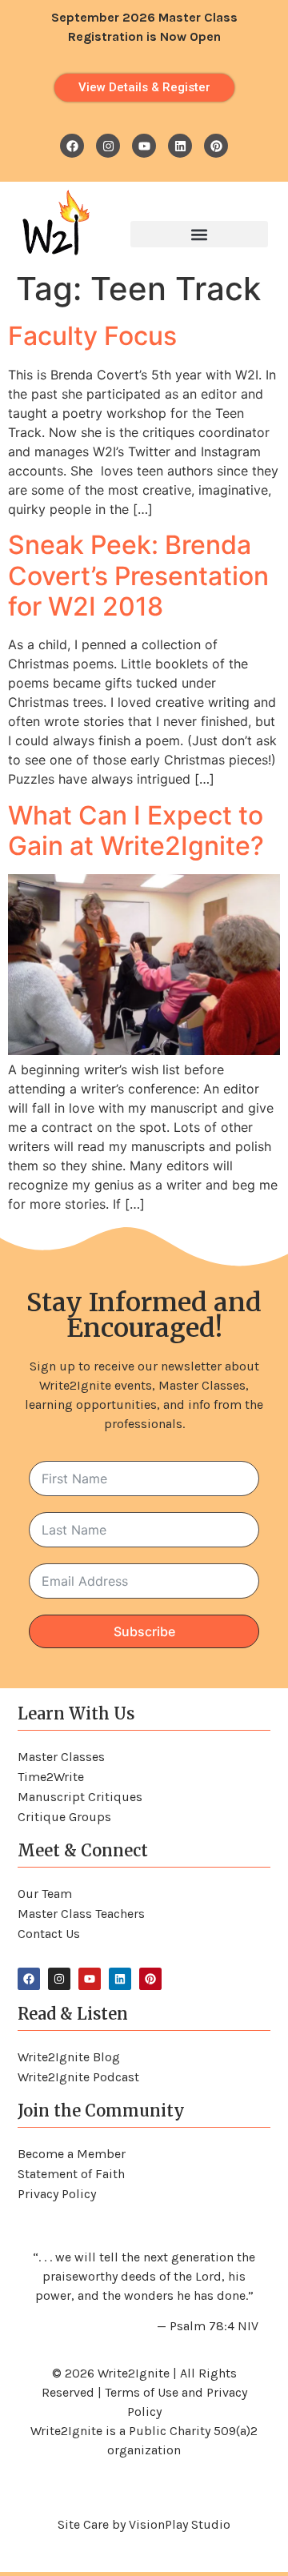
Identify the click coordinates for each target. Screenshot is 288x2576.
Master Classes (61, 1757)
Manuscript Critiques (80, 1797)
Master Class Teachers (81, 1914)
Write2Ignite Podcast (78, 2077)
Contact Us (49, 1934)
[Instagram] (108, 146)
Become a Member (72, 2154)
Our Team (45, 1894)
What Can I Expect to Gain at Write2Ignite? (136, 831)
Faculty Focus (92, 336)
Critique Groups (64, 1817)
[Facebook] (72, 146)
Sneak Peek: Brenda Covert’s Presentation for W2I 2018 (138, 576)
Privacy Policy (57, 2194)
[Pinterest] (216, 146)
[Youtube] (144, 146)
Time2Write (51, 1777)
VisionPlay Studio (180, 2524)
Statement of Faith (71, 2174)
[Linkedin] (180, 146)
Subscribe (144, 1631)
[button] (199, 234)
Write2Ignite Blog (69, 2057)
